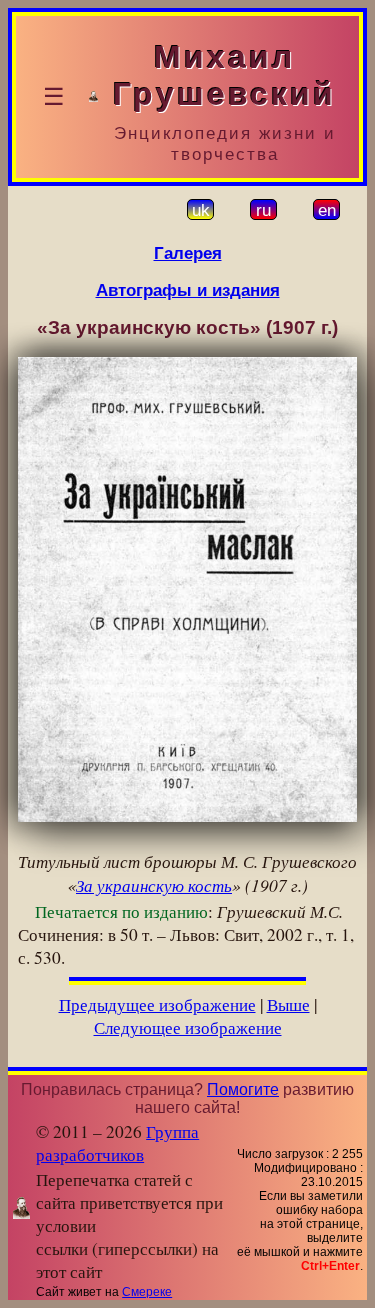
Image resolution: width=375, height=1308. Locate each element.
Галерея (188, 253)
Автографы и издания (188, 290)
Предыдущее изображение (157, 1004)
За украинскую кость (154, 885)
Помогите (243, 1089)
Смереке (147, 1292)
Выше (288, 1004)
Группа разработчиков (117, 1143)
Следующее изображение (188, 1027)
